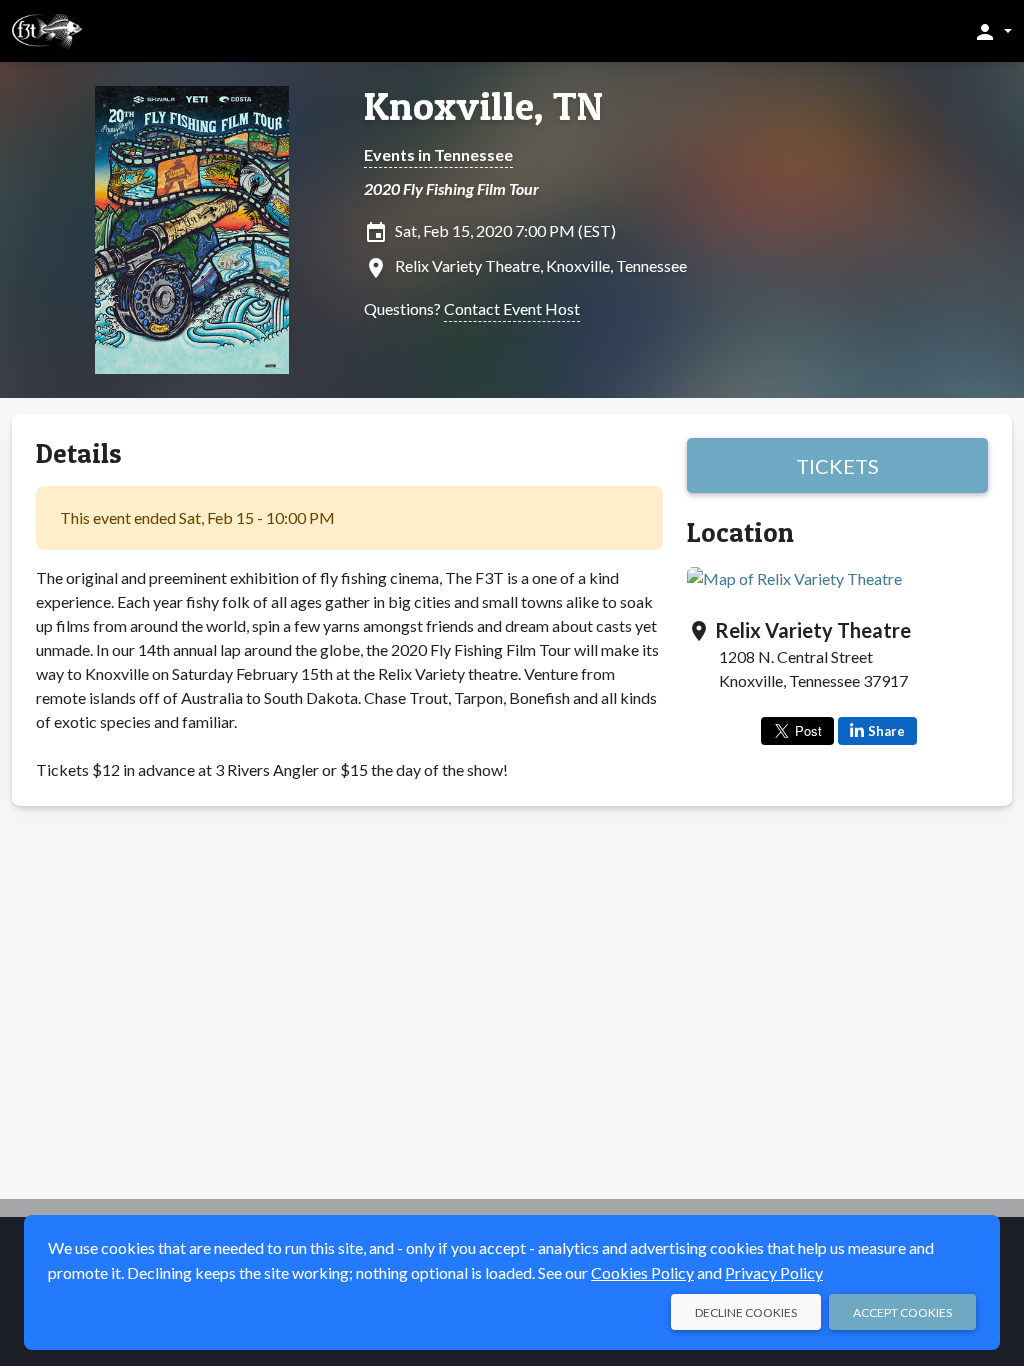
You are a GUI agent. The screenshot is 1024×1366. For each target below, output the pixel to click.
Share (886, 731)
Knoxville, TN (483, 106)
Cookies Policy (642, 1272)
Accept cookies (902, 1312)
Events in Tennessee (438, 154)
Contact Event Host (512, 308)
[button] (992, 31)
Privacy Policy (774, 1272)
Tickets (837, 466)
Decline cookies (746, 1312)
